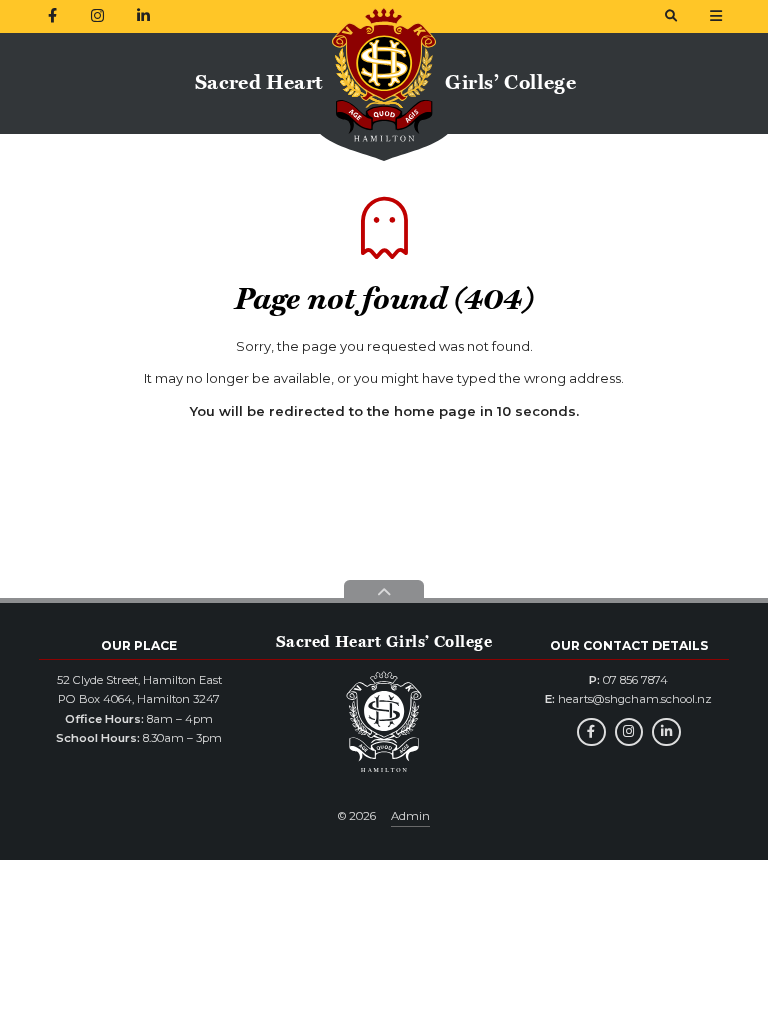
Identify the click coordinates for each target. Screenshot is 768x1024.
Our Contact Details (629, 645)
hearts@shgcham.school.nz (635, 699)
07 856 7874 (635, 680)
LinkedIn (666, 732)
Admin (410, 816)
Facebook (591, 732)
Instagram (629, 732)
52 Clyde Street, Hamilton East (139, 680)
